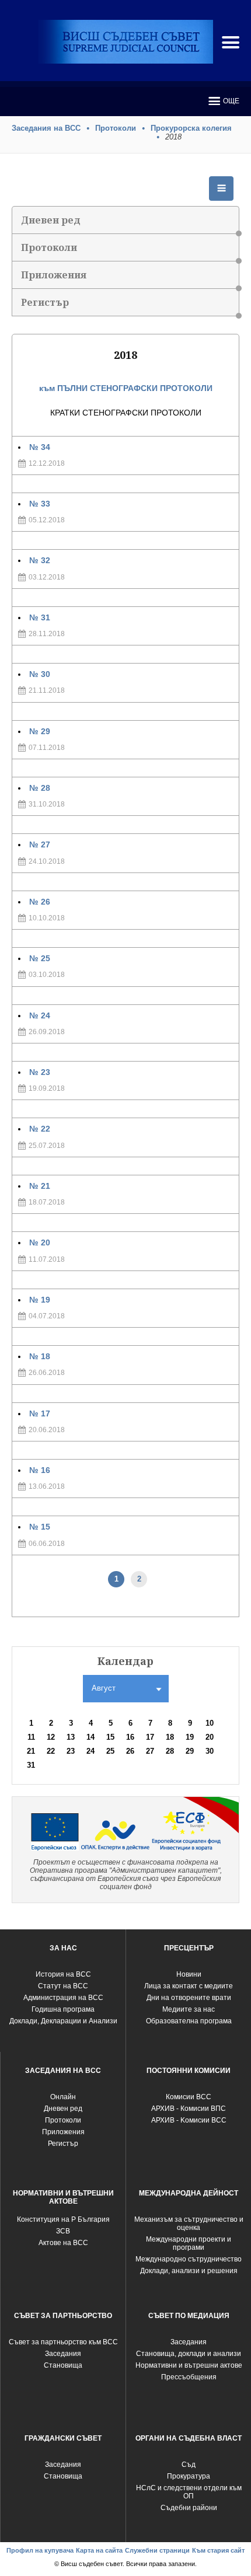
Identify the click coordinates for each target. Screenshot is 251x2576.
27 (150, 1751)
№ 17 (40, 1413)
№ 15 (40, 1527)
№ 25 (40, 958)
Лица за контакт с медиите (189, 1986)
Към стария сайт (218, 2550)
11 (31, 1737)
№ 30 (40, 674)
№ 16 (40, 1470)
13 (71, 1737)
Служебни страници (157, 2550)
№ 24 (40, 1015)
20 (210, 1737)
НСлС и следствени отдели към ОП (189, 2492)
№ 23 (40, 1072)
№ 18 (40, 1356)
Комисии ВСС (189, 2097)
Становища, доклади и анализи (189, 2354)
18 (170, 1737)
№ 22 (40, 1129)
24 (90, 1751)
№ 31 (40, 617)
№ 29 (40, 731)
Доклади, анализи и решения (189, 2271)
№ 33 (40, 504)
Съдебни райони (189, 2508)
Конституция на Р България (63, 2219)
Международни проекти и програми (189, 2243)
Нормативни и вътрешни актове (189, 2365)
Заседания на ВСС (46, 128)
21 (31, 1751)
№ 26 (40, 902)
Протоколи (116, 128)
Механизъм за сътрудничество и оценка (189, 2224)
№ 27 (40, 844)
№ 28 (40, 788)
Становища (63, 2365)
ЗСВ (63, 2231)
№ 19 (40, 1300)
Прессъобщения (189, 2377)
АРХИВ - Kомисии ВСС (189, 2120)
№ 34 (40, 447)
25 (110, 1751)
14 (90, 1737)
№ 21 (40, 1186)
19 (190, 1737)
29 (190, 1751)
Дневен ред (51, 220)
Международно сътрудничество (189, 2259)
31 (31, 1765)
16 (130, 1737)
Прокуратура (189, 2476)
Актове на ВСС (63, 2243)
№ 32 (40, 560)
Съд (189, 2465)
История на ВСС (63, 1974)
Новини (189, 1974)
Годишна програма (63, 2009)
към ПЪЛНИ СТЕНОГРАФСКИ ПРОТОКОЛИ (126, 388)
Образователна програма (189, 2021)
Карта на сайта (99, 2550)
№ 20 (40, 1242)
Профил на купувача (40, 2550)
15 (110, 1737)
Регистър (45, 302)
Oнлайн (63, 2097)
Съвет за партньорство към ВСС (63, 2342)
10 (210, 1723)
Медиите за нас (189, 2009)
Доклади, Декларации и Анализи (63, 2021)
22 (51, 1751)
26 (130, 1751)
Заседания (63, 2354)
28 (170, 1751)
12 (51, 1737)
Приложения (54, 275)
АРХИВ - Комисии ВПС (189, 2109)
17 (150, 1737)
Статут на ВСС (63, 1986)
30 (210, 1751)
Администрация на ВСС (63, 1998)
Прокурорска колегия (191, 128)
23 (71, 1751)
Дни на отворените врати (189, 1998)
